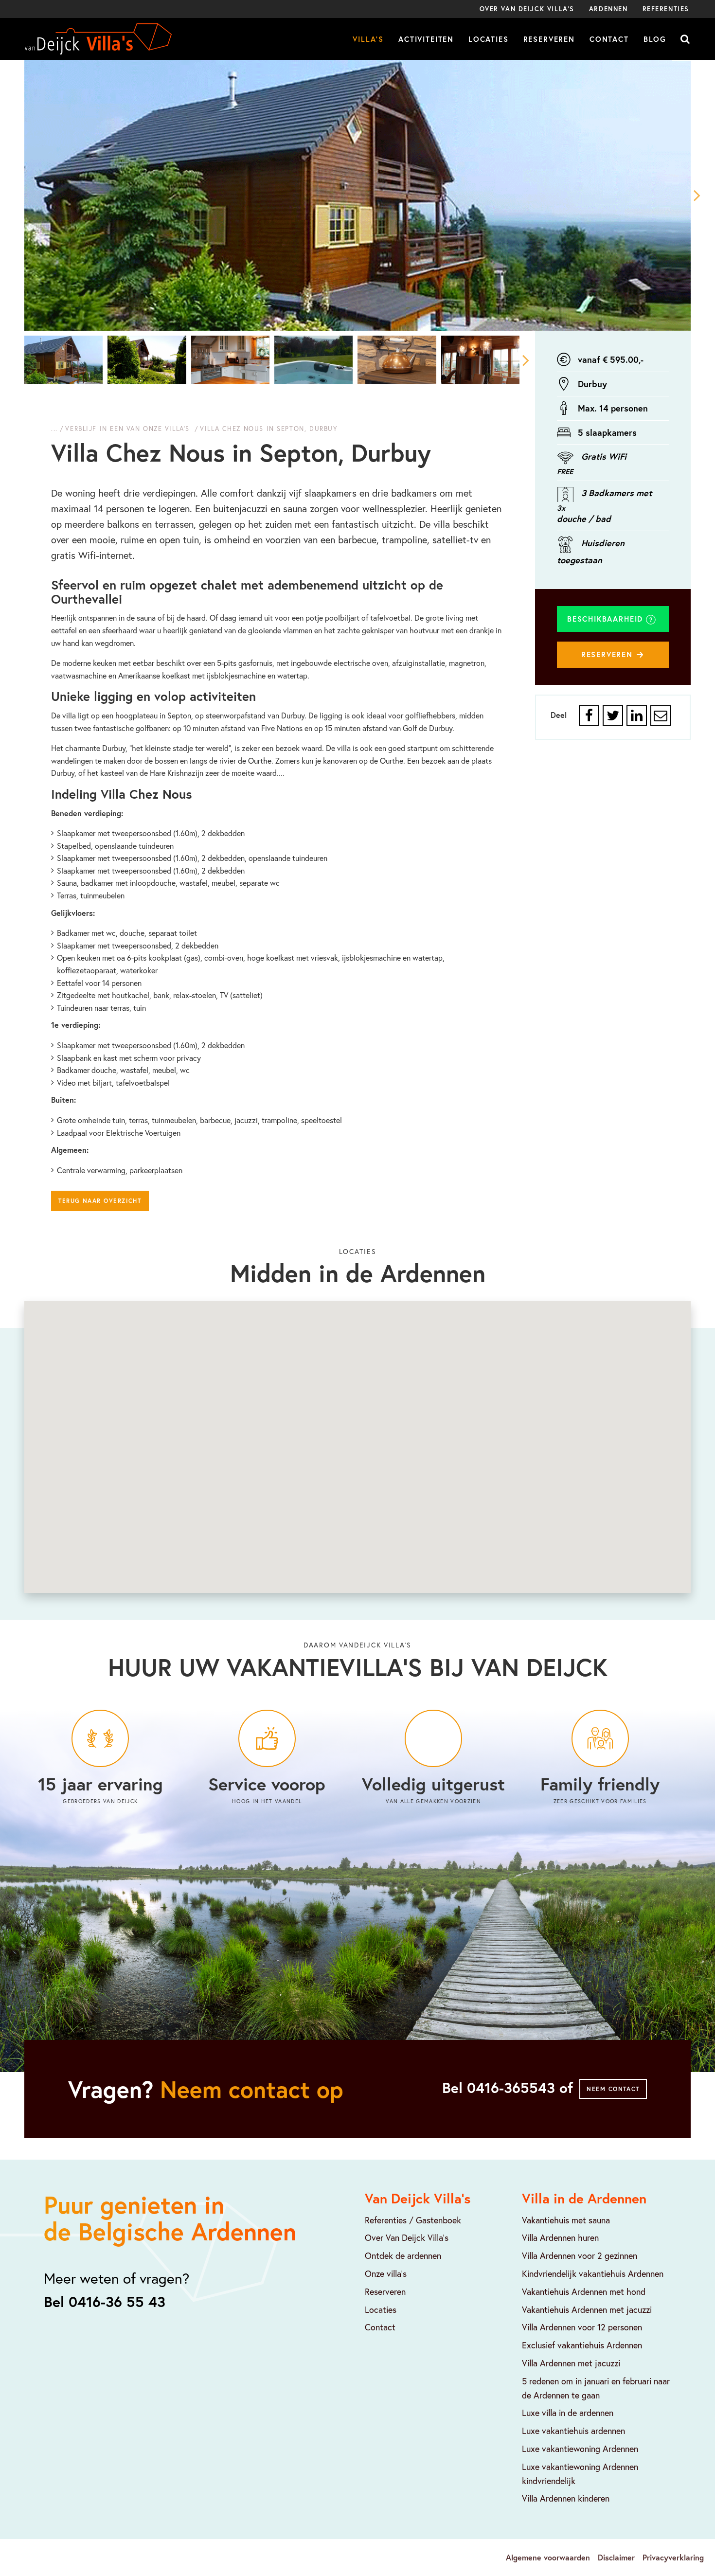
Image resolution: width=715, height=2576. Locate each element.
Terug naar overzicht (100, 1201)
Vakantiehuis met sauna (566, 2220)
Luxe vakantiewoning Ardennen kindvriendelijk (580, 2474)
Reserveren (549, 39)
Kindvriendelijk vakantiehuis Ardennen (593, 2273)
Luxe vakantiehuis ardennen (573, 2431)
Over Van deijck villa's (527, 9)
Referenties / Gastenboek (413, 2220)
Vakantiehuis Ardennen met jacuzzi (587, 2309)
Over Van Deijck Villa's (407, 2237)
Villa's (368, 39)
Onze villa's (386, 2273)
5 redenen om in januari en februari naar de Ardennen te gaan (596, 2388)
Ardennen (608, 9)
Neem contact (613, 2089)
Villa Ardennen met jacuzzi (571, 2363)
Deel (559, 715)
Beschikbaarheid (607, 619)
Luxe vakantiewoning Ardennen (580, 2449)
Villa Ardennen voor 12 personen (582, 2327)
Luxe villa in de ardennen (568, 2413)
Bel (508, 2088)
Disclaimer (616, 2557)
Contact (609, 39)
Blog (655, 39)
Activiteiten (426, 39)
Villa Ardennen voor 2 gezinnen (580, 2255)
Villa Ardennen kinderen (566, 2498)
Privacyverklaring (673, 2557)
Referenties (666, 9)
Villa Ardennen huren (560, 2237)
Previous (24, 195)
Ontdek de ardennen (403, 2255)
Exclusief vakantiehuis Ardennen (582, 2345)
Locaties (489, 39)
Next (691, 195)
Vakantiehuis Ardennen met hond (584, 2291)
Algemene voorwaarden (548, 2557)
